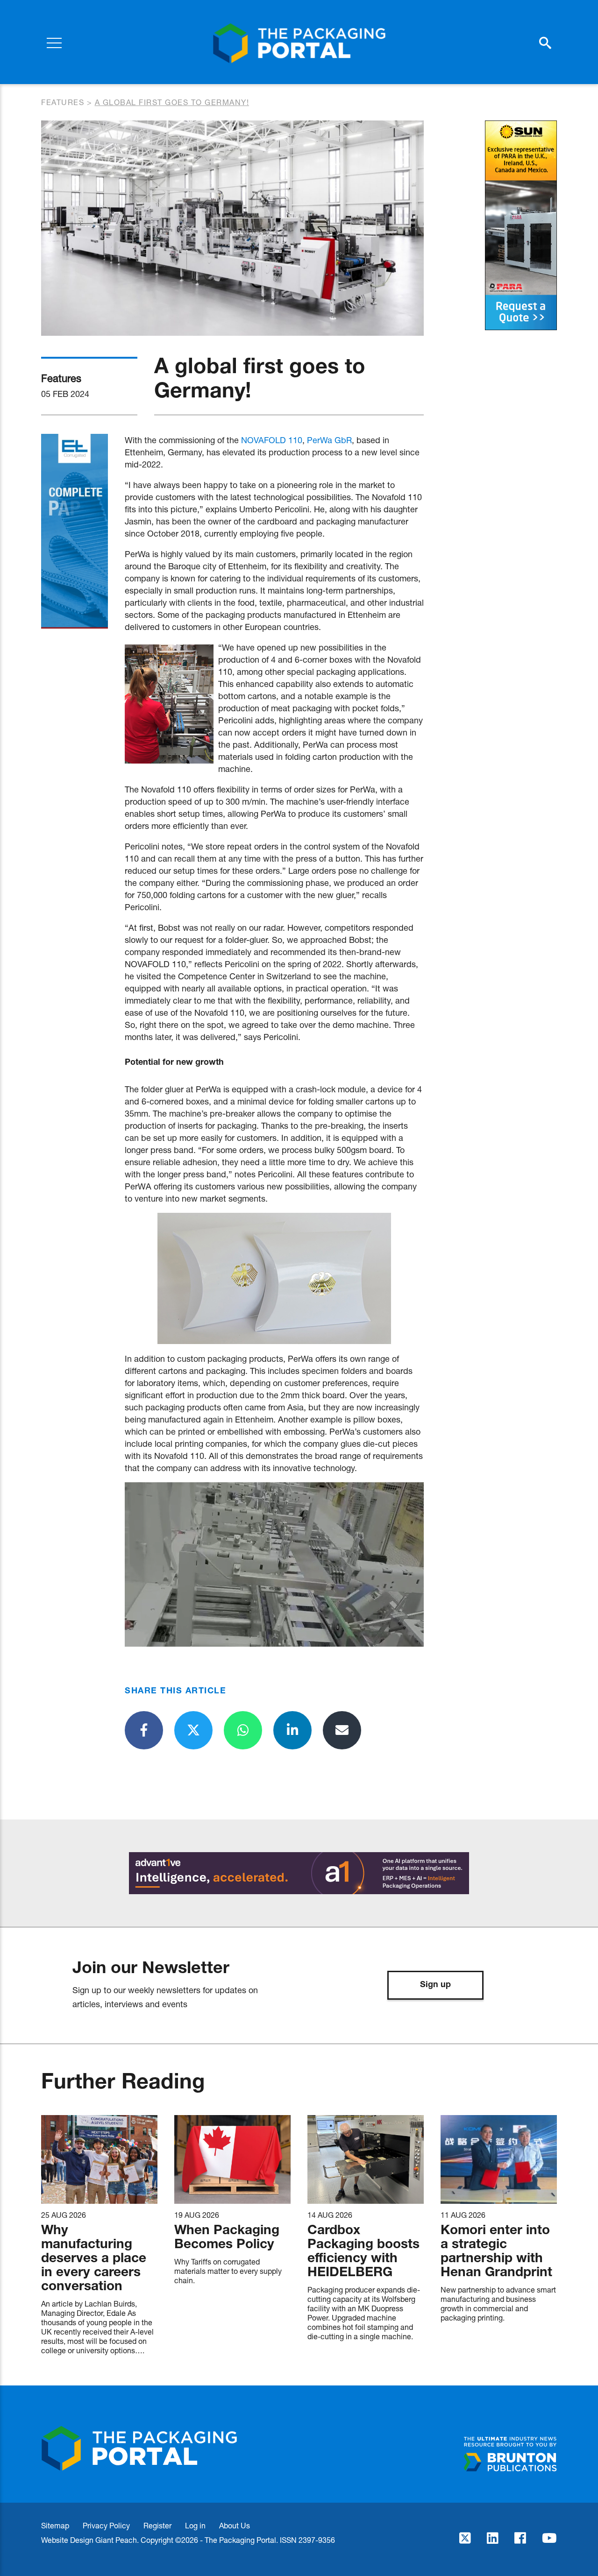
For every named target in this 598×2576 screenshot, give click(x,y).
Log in (195, 2525)
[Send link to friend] (342, 1730)
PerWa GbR (329, 440)
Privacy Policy (106, 2525)
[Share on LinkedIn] (292, 1730)
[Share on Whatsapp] (243, 1730)
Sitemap (55, 2525)
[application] (274, 1564)
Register (157, 2525)
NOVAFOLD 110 (272, 440)
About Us (235, 2525)
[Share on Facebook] (144, 1730)
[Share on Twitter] (193, 1730)
